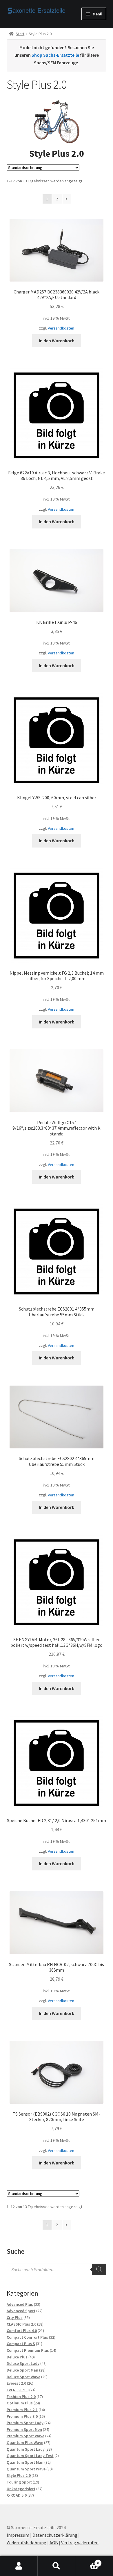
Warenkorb (87, 2561)
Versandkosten (61, 328)
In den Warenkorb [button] (57, 341)
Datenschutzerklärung (55, 2535)
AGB (54, 2543)
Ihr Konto (19, 2566)
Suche (57, 2566)
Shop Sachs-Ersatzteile (55, 55)
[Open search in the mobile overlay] (57, 2269)
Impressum (18, 2535)
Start (20, 34)
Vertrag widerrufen (80, 2543)
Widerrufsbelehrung (27, 2543)
